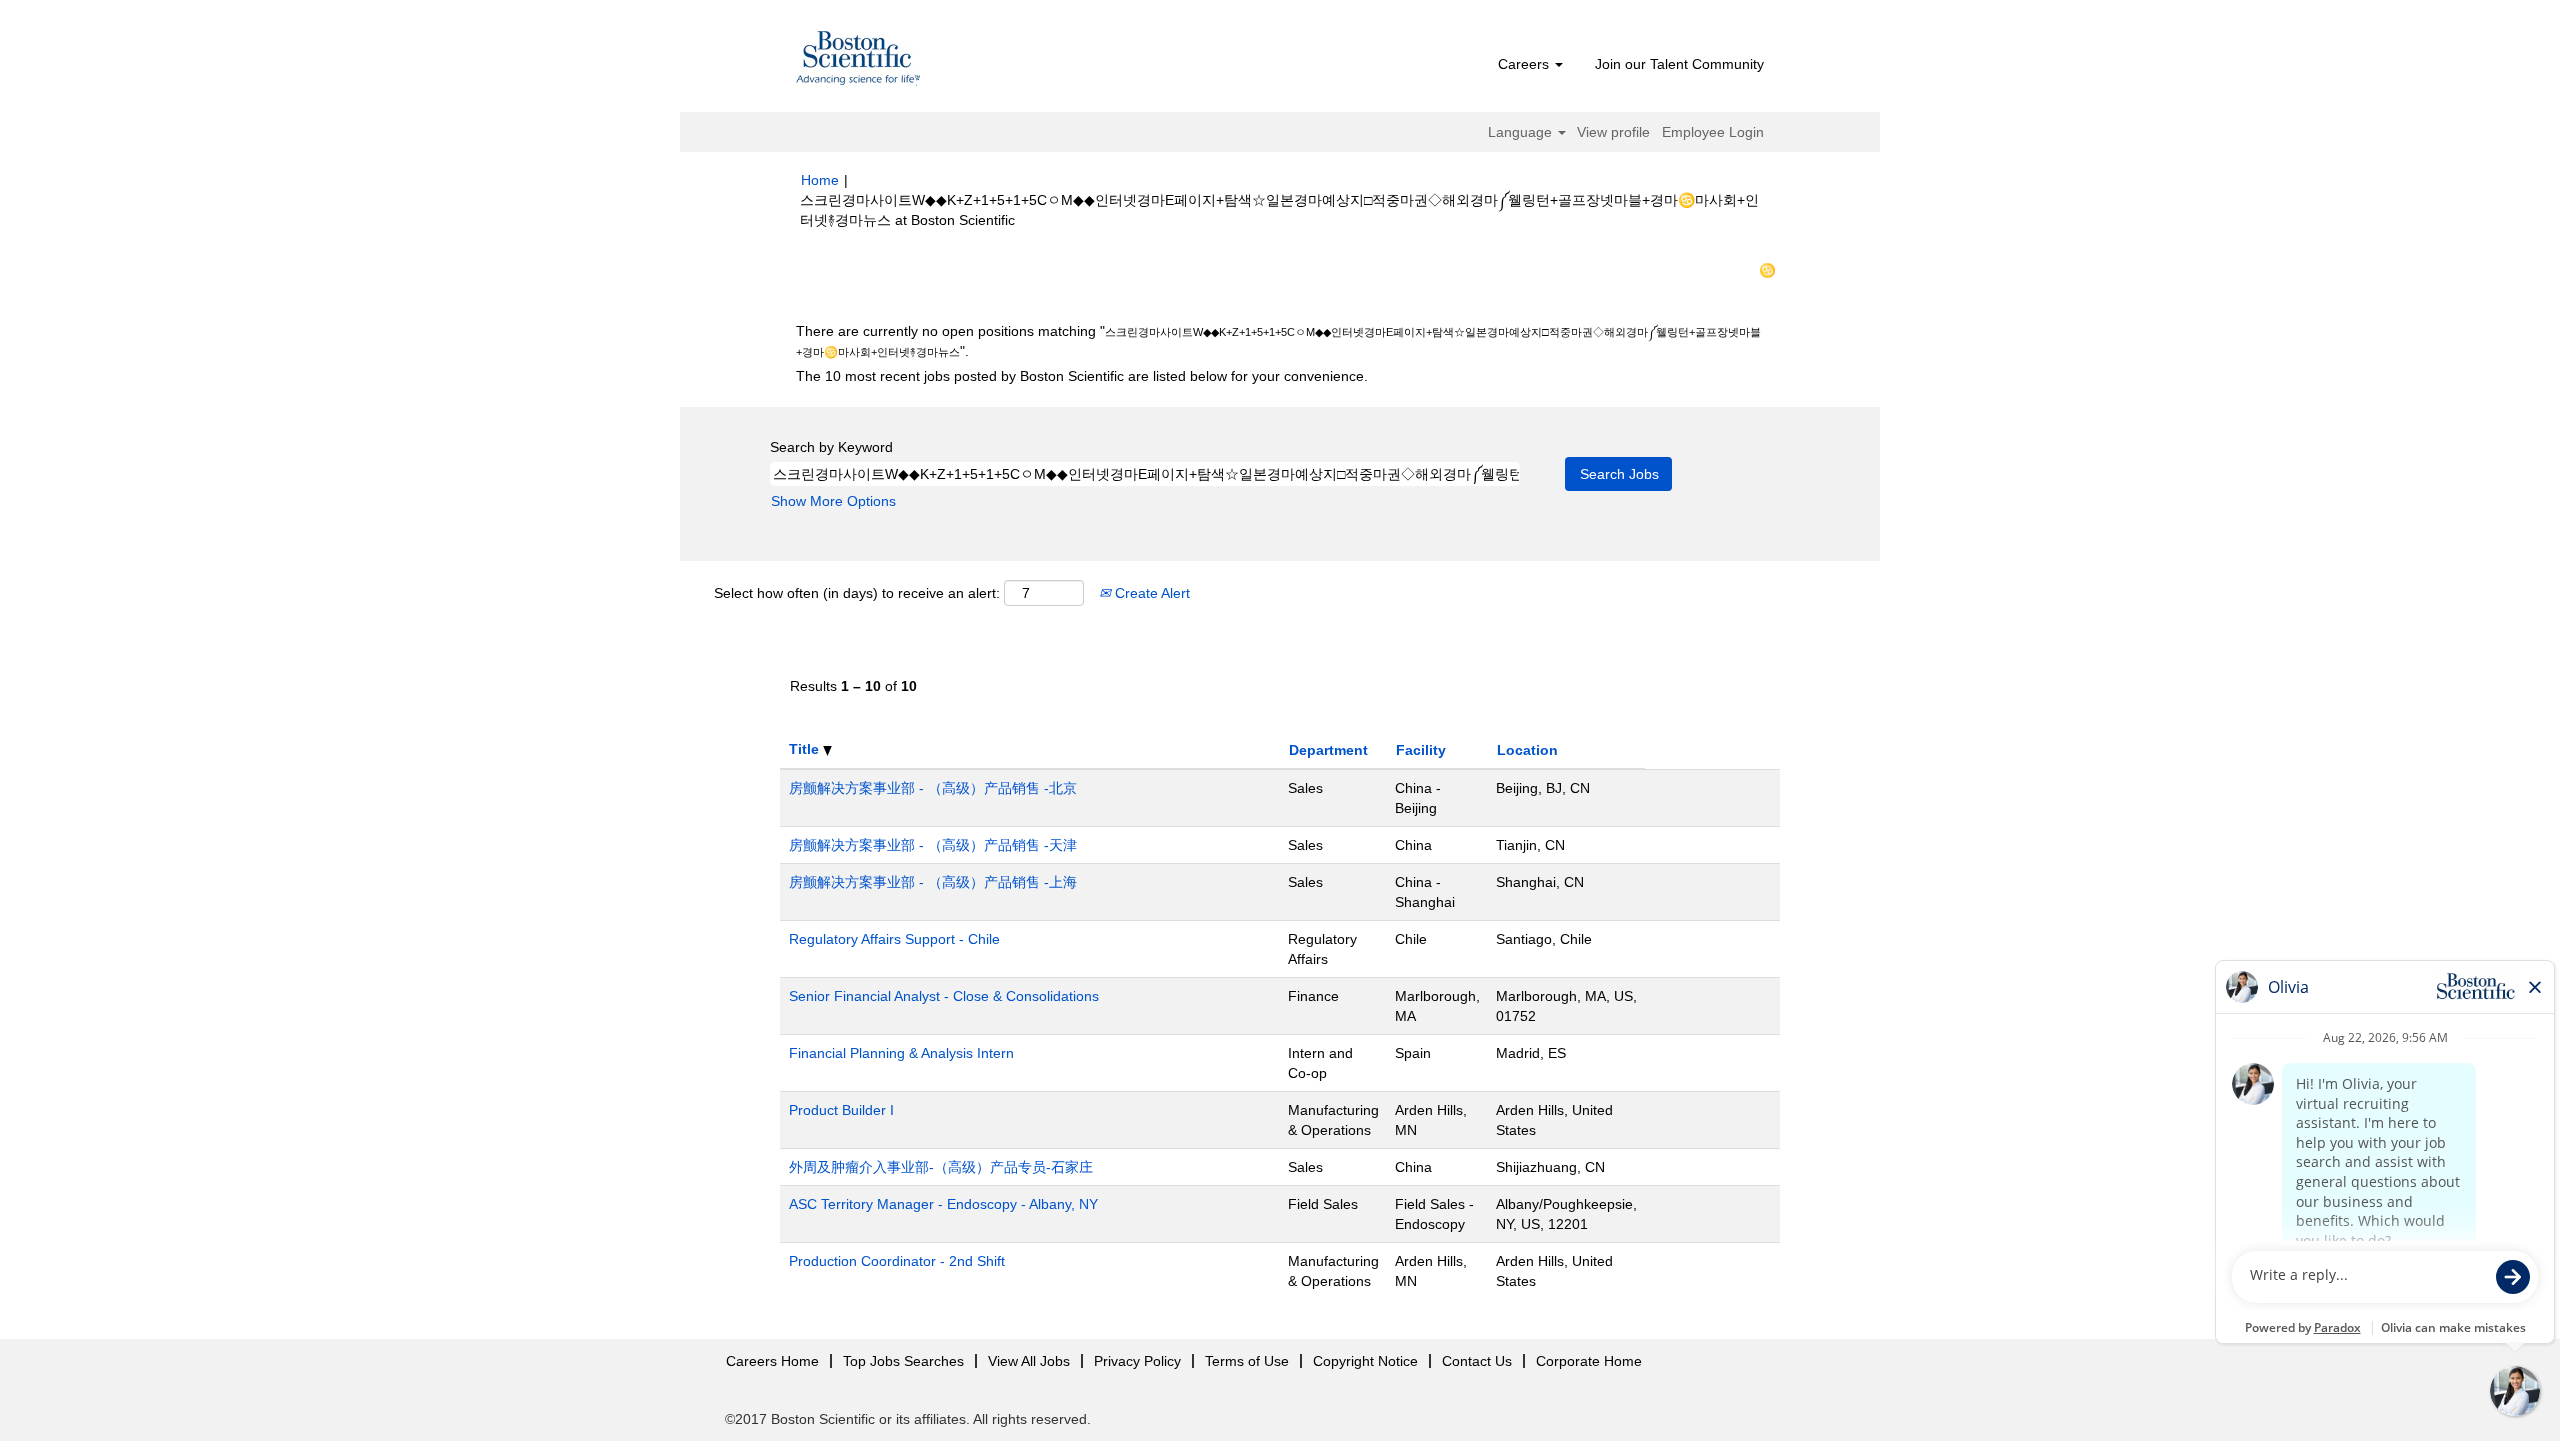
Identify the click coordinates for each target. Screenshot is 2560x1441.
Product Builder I (841, 1110)
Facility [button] (1421, 750)
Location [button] (1527, 750)
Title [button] (806, 749)
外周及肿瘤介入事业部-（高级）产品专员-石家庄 (941, 1167)
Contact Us (1477, 1361)
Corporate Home (1589, 1361)
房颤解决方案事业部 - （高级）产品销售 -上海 (933, 882)
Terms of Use (1247, 1361)
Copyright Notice (1365, 1361)
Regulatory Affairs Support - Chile (894, 939)
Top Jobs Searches (903, 1361)
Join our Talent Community (1679, 64)
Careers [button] (1525, 64)
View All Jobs (1029, 1361)
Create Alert (1150, 593)
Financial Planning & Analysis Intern (901, 1053)
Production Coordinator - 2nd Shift (897, 1261)
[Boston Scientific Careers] (859, 61)
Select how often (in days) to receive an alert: (857, 593)
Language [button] (1522, 132)
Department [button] (1328, 750)
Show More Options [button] (833, 501)
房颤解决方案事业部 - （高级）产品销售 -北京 (933, 788)
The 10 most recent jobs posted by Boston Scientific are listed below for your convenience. (1082, 376)
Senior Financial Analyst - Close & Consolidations (944, 996)
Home (820, 180)
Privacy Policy (1137, 1361)
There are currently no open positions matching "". (1278, 341)
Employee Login (1713, 132)
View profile (1613, 132)
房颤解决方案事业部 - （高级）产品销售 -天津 (933, 845)
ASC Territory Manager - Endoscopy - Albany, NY (943, 1204)
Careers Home (772, 1361)
